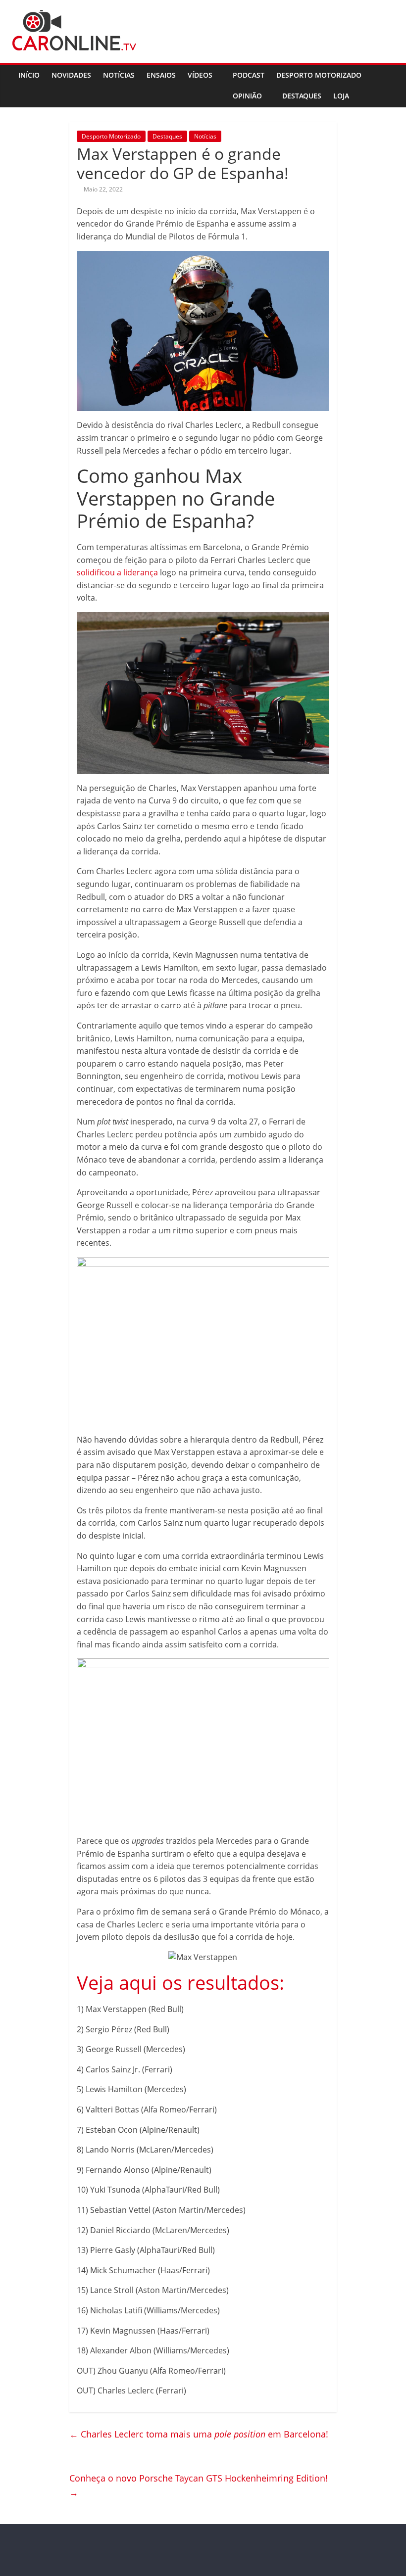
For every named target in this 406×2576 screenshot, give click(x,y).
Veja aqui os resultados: (180, 1982)
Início (29, 75)
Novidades (71, 75)
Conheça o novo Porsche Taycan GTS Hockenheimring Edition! (199, 2485)
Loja (341, 96)
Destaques (302, 96)
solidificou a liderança (117, 572)
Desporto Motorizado (319, 75)
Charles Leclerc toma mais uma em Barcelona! (199, 2434)
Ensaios (161, 75)
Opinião (247, 96)
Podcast (249, 75)
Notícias (119, 75)
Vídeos (200, 75)
